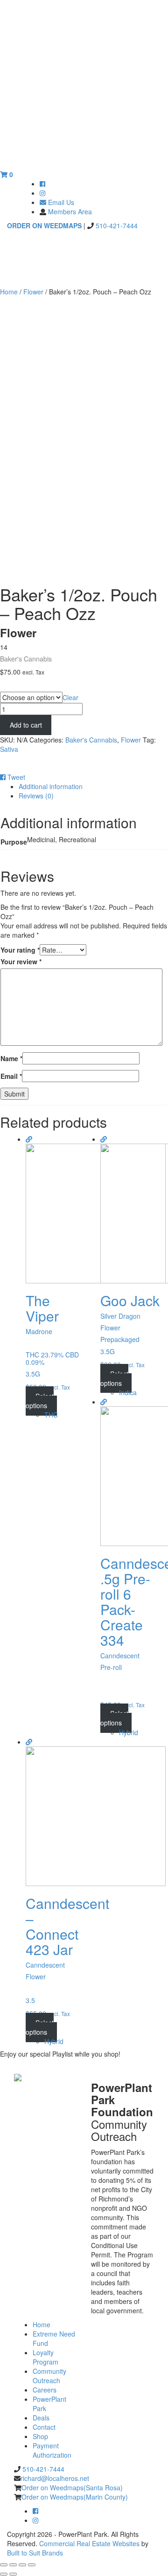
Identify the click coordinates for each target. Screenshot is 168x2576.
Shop (40, 2436)
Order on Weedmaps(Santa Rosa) (72, 2487)
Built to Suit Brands (35, 2553)
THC (51, 1415)
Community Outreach (49, 2376)
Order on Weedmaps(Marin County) (75, 2497)
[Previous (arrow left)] (4, 2574)
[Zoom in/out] (32, 2565)
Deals (41, 2418)
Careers (45, 2390)
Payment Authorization (52, 2450)
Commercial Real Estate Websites (89, 2543)
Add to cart (26, 725)
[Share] (13, 2565)
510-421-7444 (116, 225)
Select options (40, 1401)
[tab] (93, 786)
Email (11, 1076)
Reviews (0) (36, 796)
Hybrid (129, 1732)
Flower (33, 292)
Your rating (20, 950)
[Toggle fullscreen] (22, 2565)
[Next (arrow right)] (13, 2574)
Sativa (9, 749)
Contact (44, 2427)
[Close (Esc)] (4, 2565)
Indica (128, 1392)
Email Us (60, 202)
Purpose (12, 687)
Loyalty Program (45, 2357)
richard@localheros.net (55, 2478)
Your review (21, 961)
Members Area (70, 211)
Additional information (51, 786)
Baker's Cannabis (91, 740)
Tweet (16, 777)
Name (11, 1058)
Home (9, 292)
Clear (70, 697)
